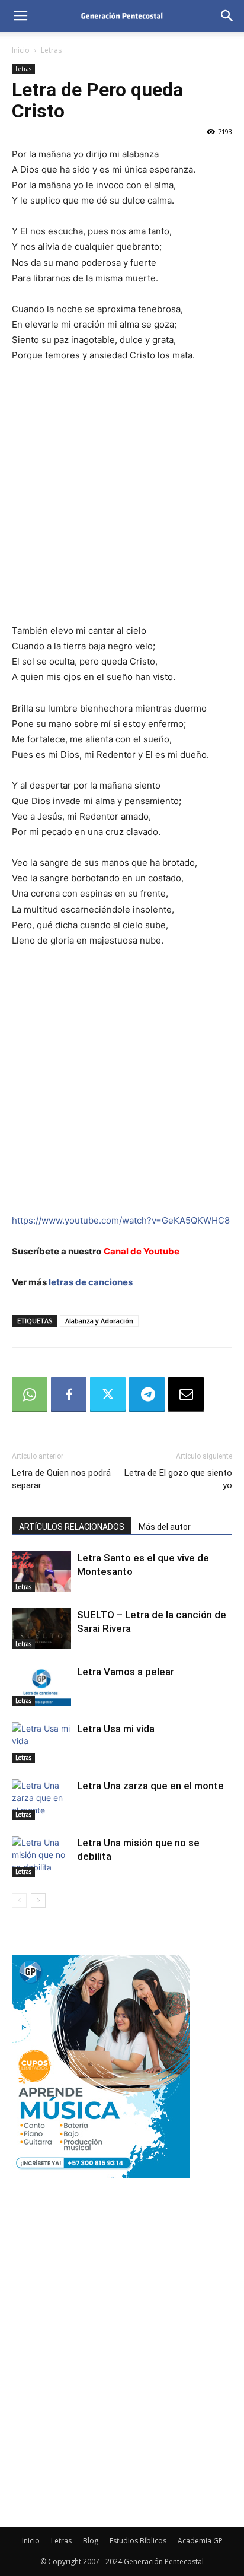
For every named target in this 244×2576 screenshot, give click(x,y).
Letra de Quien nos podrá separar (61, 1479)
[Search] (227, 16)
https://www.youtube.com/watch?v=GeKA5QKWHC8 (121, 1220)
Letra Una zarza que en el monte (150, 1786)
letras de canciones (91, 1282)
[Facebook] (69, 1395)
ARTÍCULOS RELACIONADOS (72, 1527)
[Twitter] (108, 1395)
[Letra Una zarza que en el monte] (41, 1800)
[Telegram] (147, 1395)
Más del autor (165, 1527)
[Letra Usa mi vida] (41, 1743)
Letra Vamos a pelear (126, 1672)
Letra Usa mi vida (116, 1729)
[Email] (186, 1395)
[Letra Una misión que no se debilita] (41, 1856)
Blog (91, 2541)
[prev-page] (19, 1900)
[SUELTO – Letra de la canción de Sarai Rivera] (41, 1629)
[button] (20, 16)
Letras (51, 50)
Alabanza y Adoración (99, 1321)
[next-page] (38, 1900)
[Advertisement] (122, 501)
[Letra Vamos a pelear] (41, 1686)
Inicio (21, 50)
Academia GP (200, 2541)
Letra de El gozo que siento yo (178, 1479)
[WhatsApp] (30, 1395)
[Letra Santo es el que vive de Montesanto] (41, 1572)
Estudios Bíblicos (138, 2541)
